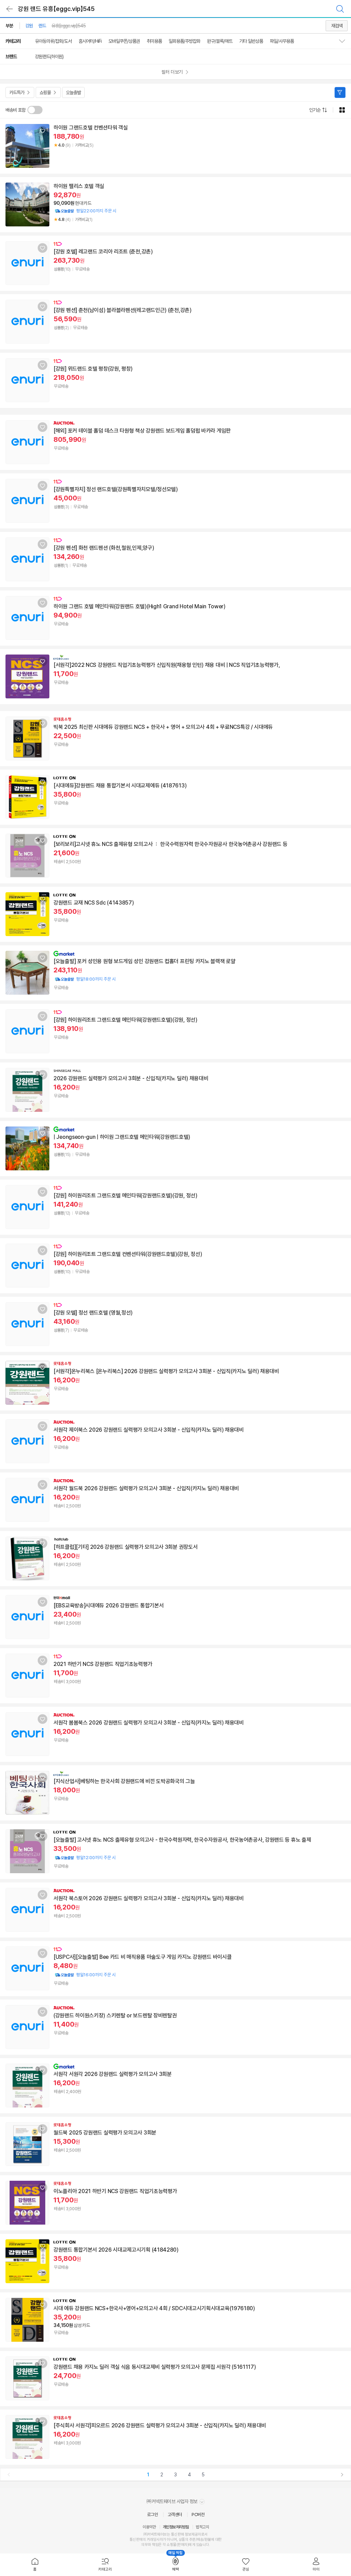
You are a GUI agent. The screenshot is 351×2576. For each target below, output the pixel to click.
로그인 (153, 2515)
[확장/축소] (345, 41)
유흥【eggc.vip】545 (69, 26)
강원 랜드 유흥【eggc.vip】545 (56, 9)
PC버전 (198, 2515)
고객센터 (175, 2515)
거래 (150, 2540)
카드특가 (17, 92)
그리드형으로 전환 (342, 110)
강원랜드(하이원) (49, 57)
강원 (29, 26)
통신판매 (136, 2540)
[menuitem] (35, 2565)
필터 (340, 92)
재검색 (337, 26)
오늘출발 (73, 92)
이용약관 (149, 2527)
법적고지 (202, 2527)
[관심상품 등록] (43, 131)
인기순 (315, 110)
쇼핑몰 (45, 92)
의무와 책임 (150, 2545)
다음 (342, 2475)
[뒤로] (10, 9)
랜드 (42, 26)
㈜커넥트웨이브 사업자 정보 (173, 2501)
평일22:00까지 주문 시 (85, 211)
